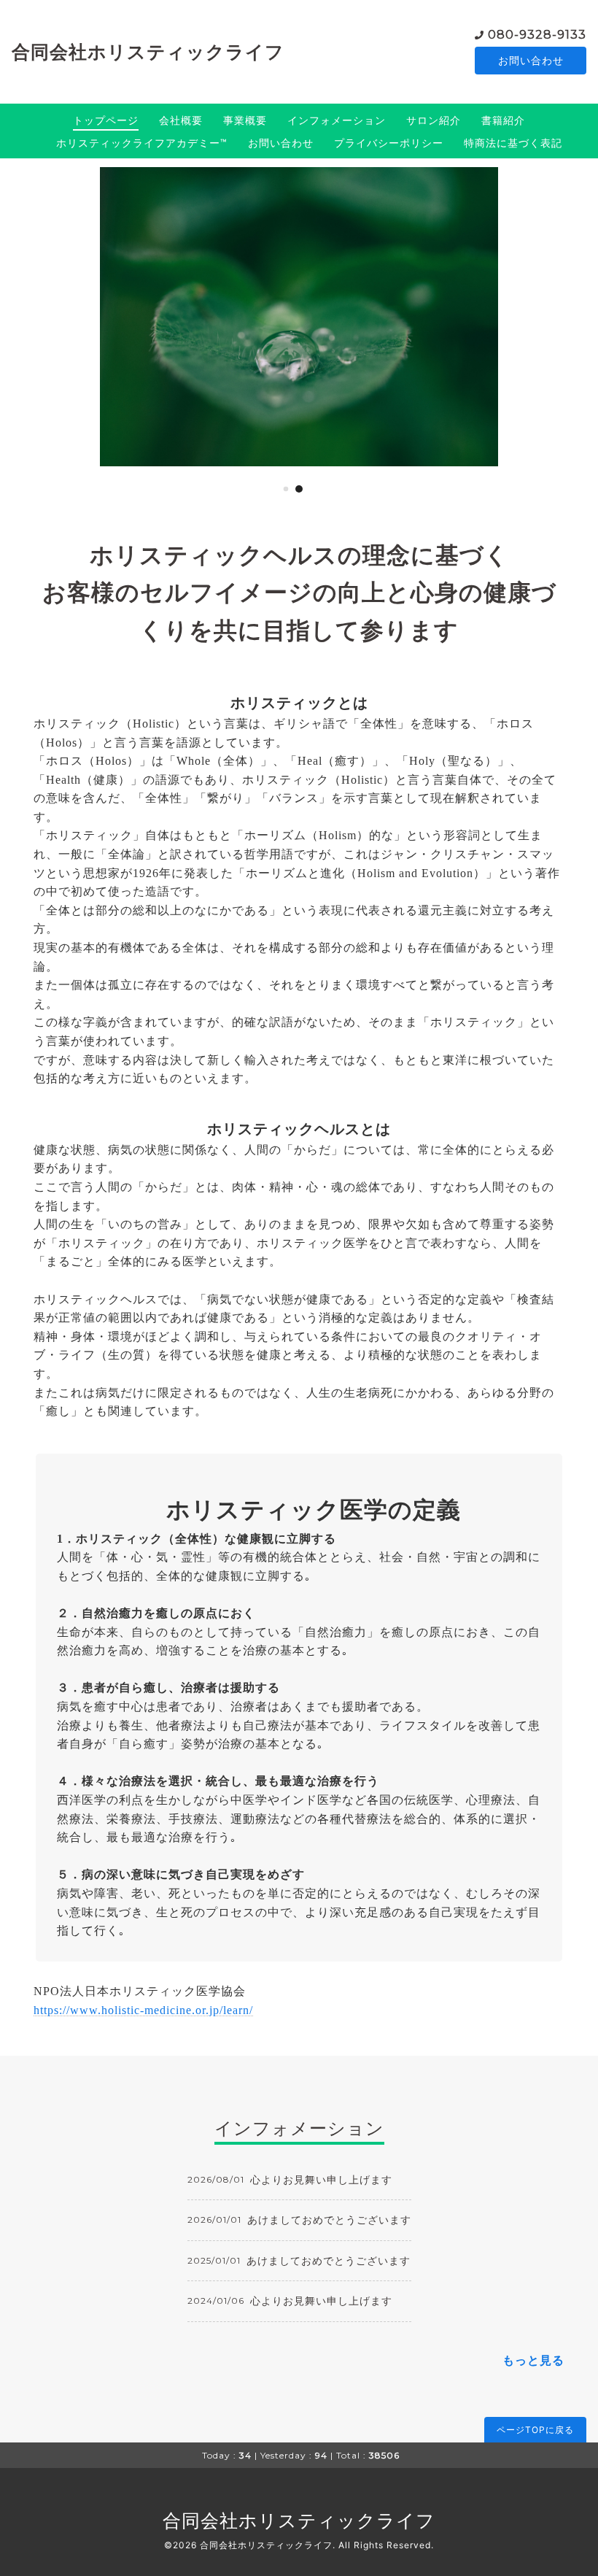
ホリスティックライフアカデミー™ (142, 143)
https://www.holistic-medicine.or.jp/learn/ (143, 2010)
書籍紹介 (503, 120)
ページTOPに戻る (535, 2430)
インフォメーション (337, 120)
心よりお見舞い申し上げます (321, 2179)
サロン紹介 (434, 120)
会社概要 (181, 120)
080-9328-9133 (537, 35)
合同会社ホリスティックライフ (148, 52)
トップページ (106, 120)
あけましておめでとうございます (329, 2220)
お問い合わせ (531, 60)
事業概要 (245, 120)
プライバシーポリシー (389, 143)
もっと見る (533, 2360)
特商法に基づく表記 (513, 143)
